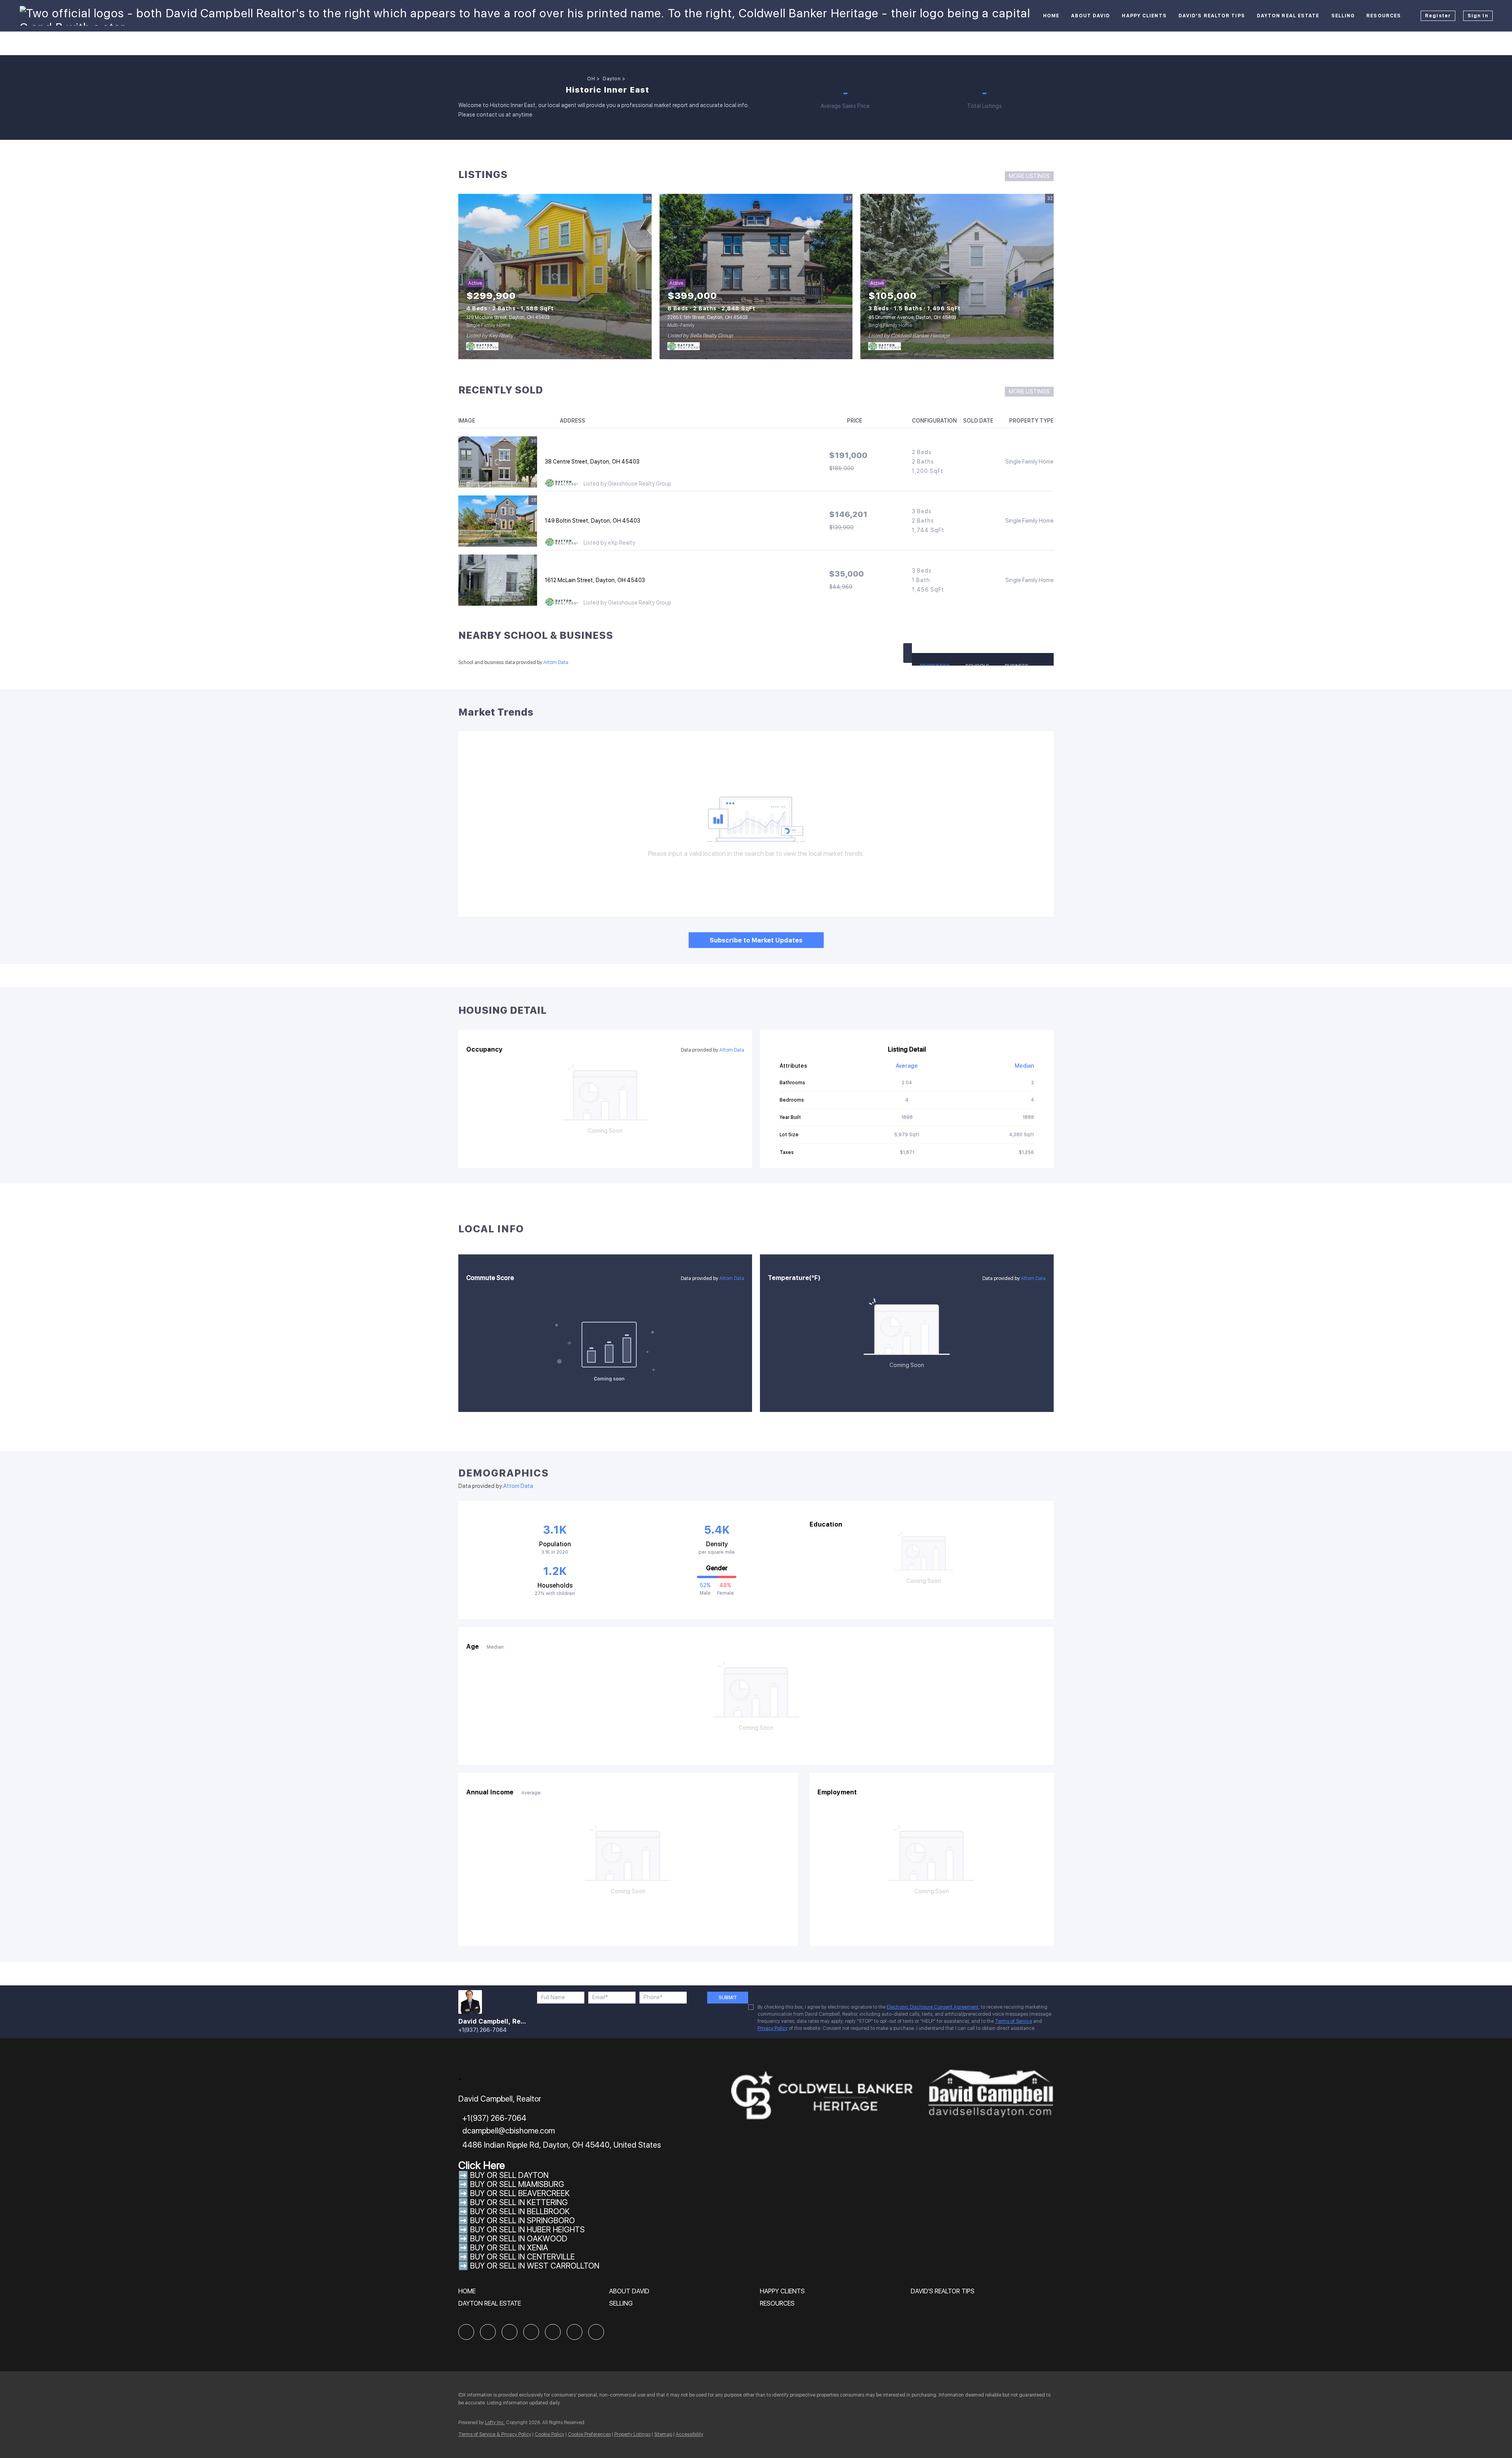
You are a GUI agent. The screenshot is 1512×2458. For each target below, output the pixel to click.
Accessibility (689, 2434)
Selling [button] (1343, 16)
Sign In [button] (1478, 16)
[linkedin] (488, 2332)
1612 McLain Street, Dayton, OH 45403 (595, 580)
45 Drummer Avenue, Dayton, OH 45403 (912, 317)
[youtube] (574, 2332)
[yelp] (531, 2332)
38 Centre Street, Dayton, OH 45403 (592, 462)
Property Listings (632, 2434)
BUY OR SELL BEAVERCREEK (521, 2193)
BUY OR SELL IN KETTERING (519, 2202)
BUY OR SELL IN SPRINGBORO (523, 2221)
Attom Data (556, 662)
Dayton (612, 79)
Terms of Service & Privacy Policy (495, 2434)
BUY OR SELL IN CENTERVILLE (523, 2257)
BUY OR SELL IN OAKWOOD (519, 2239)
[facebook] (466, 2332)
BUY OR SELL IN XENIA (509, 2248)
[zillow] (510, 2332)
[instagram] (553, 2332)
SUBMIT (728, 1998)
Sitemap (663, 2434)
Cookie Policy (549, 2434)
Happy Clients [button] (1144, 16)
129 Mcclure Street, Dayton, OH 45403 (508, 317)
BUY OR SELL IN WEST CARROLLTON (535, 2266)
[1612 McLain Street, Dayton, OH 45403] (498, 580)
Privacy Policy (773, 2028)
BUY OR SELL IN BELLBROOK (520, 2211)
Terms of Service (1014, 2021)
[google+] (596, 2332)
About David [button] (1090, 16)
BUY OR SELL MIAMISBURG (517, 2184)
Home (1051, 16)
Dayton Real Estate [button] (1288, 16)
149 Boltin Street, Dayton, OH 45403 (593, 521)
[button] (908, 653)
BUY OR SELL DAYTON (509, 2175)
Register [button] (1438, 16)
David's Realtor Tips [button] (1212, 16)
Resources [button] (1384, 16)
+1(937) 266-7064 (483, 2030)
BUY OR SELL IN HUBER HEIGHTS (527, 2230)
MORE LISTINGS (1029, 176)
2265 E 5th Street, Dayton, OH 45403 (708, 317)
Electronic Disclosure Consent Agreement (933, 2007)
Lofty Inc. (495, 2423)
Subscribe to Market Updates (756, 940)
